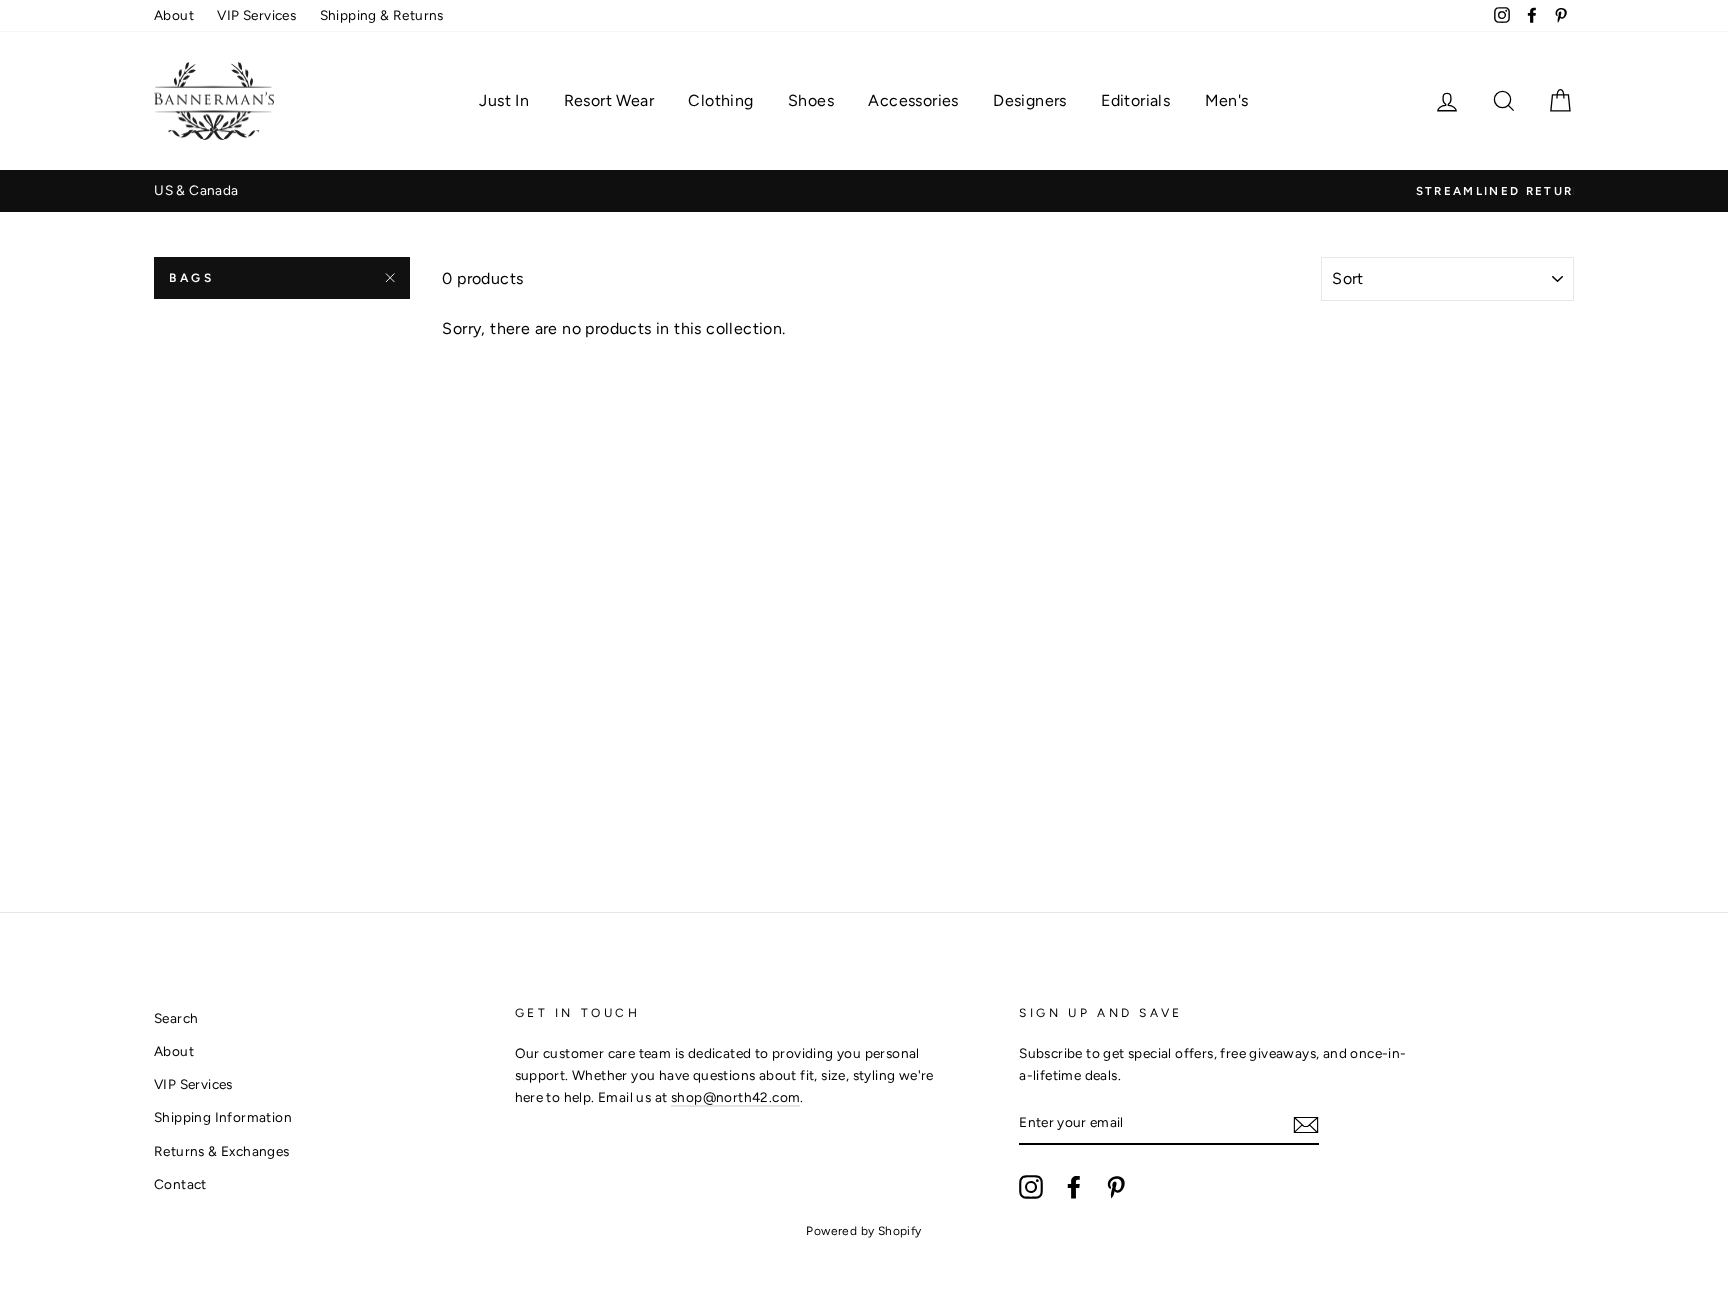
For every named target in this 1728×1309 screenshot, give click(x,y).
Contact (180, 1184)
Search (176, 1018)
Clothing (720, 100)
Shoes (811, 100)
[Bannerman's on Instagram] (1031, 1187)
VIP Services (256, 15)
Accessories (913, 100)
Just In (504, 100)
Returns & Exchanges (222, 1151)
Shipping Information (223, 1117)
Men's (1227, 100)
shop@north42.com (735, 1097)
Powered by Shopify (863, 1231)
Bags (191, 278)
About (174, 15)
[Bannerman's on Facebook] (1074, 1187)
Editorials (1135, 100)
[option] (899, 191)
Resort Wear (609, 100)
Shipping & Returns (382, 15)
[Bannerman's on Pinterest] (1116, 1187)
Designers (1030, 100)
